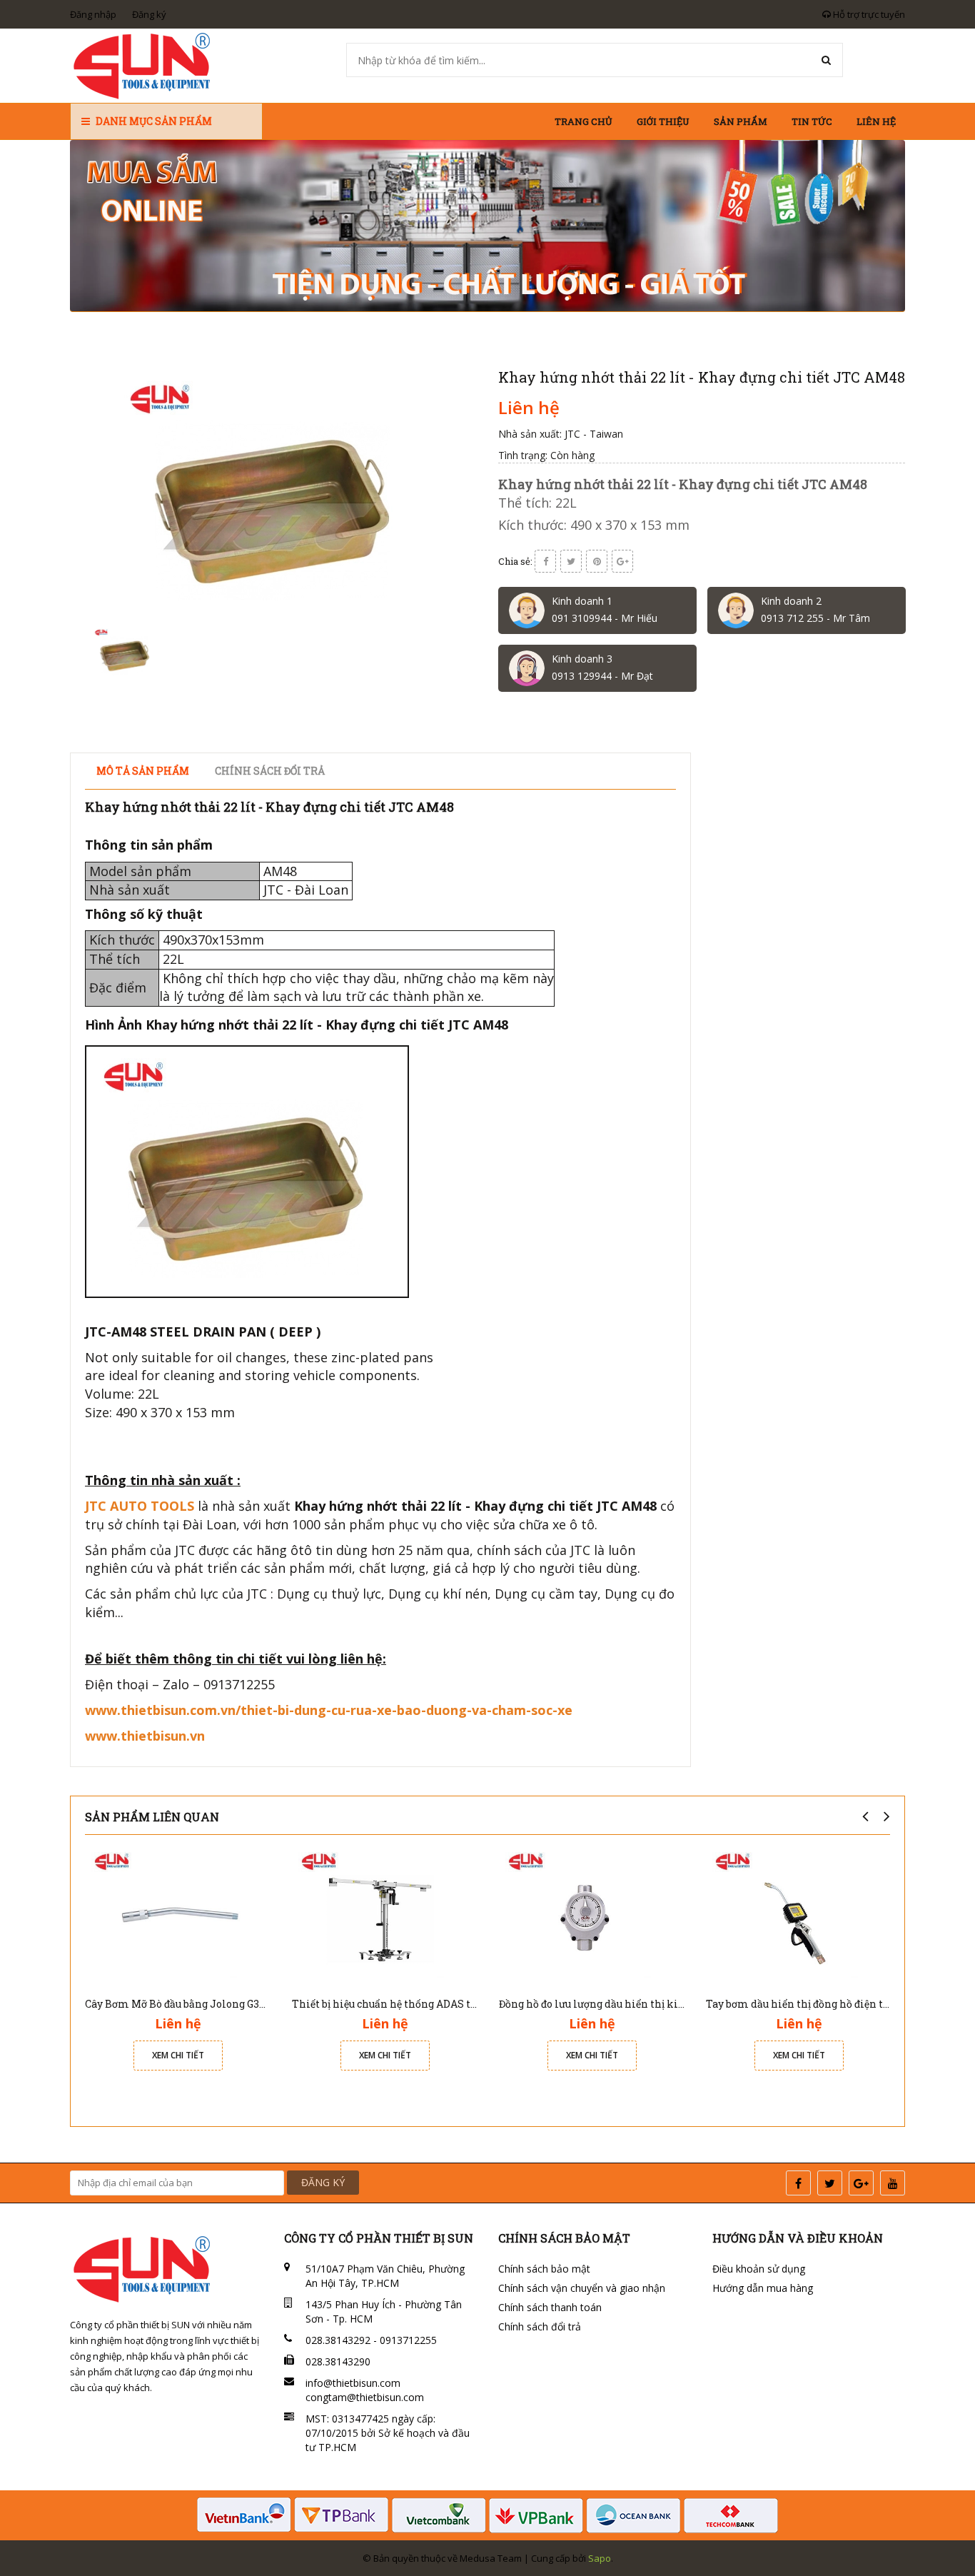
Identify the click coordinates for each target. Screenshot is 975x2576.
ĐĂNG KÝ (323, 2182)
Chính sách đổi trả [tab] (270, 771)
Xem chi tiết (178, 2055)
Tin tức (812, 121)
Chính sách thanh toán (550, 2307)
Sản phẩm (741, 121)
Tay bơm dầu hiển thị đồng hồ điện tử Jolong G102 (828, 2004)
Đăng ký (149, 14)
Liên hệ (876, 121)
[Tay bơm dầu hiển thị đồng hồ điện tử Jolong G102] (799, 1917)
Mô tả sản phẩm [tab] (143, 771)
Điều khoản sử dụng (759, 2269)
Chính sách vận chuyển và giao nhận (582, 2288)
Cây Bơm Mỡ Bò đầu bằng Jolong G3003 (181, 2004)
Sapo (600, 2558)
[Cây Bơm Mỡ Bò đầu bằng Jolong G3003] (178, 1917)
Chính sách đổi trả (540, 2326)
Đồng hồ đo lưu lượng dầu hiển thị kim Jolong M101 (626, 2004)
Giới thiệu (663, 121)
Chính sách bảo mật (544, 2269)
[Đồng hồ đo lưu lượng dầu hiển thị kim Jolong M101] (592, 1917)
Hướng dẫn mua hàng (763, 2288)
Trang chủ (584, 121)
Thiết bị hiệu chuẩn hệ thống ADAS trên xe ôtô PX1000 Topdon (445, 2004)
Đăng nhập (93, 14)
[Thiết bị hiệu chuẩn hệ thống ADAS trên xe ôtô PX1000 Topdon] (385, 1917)
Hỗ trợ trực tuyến (868, 14)
